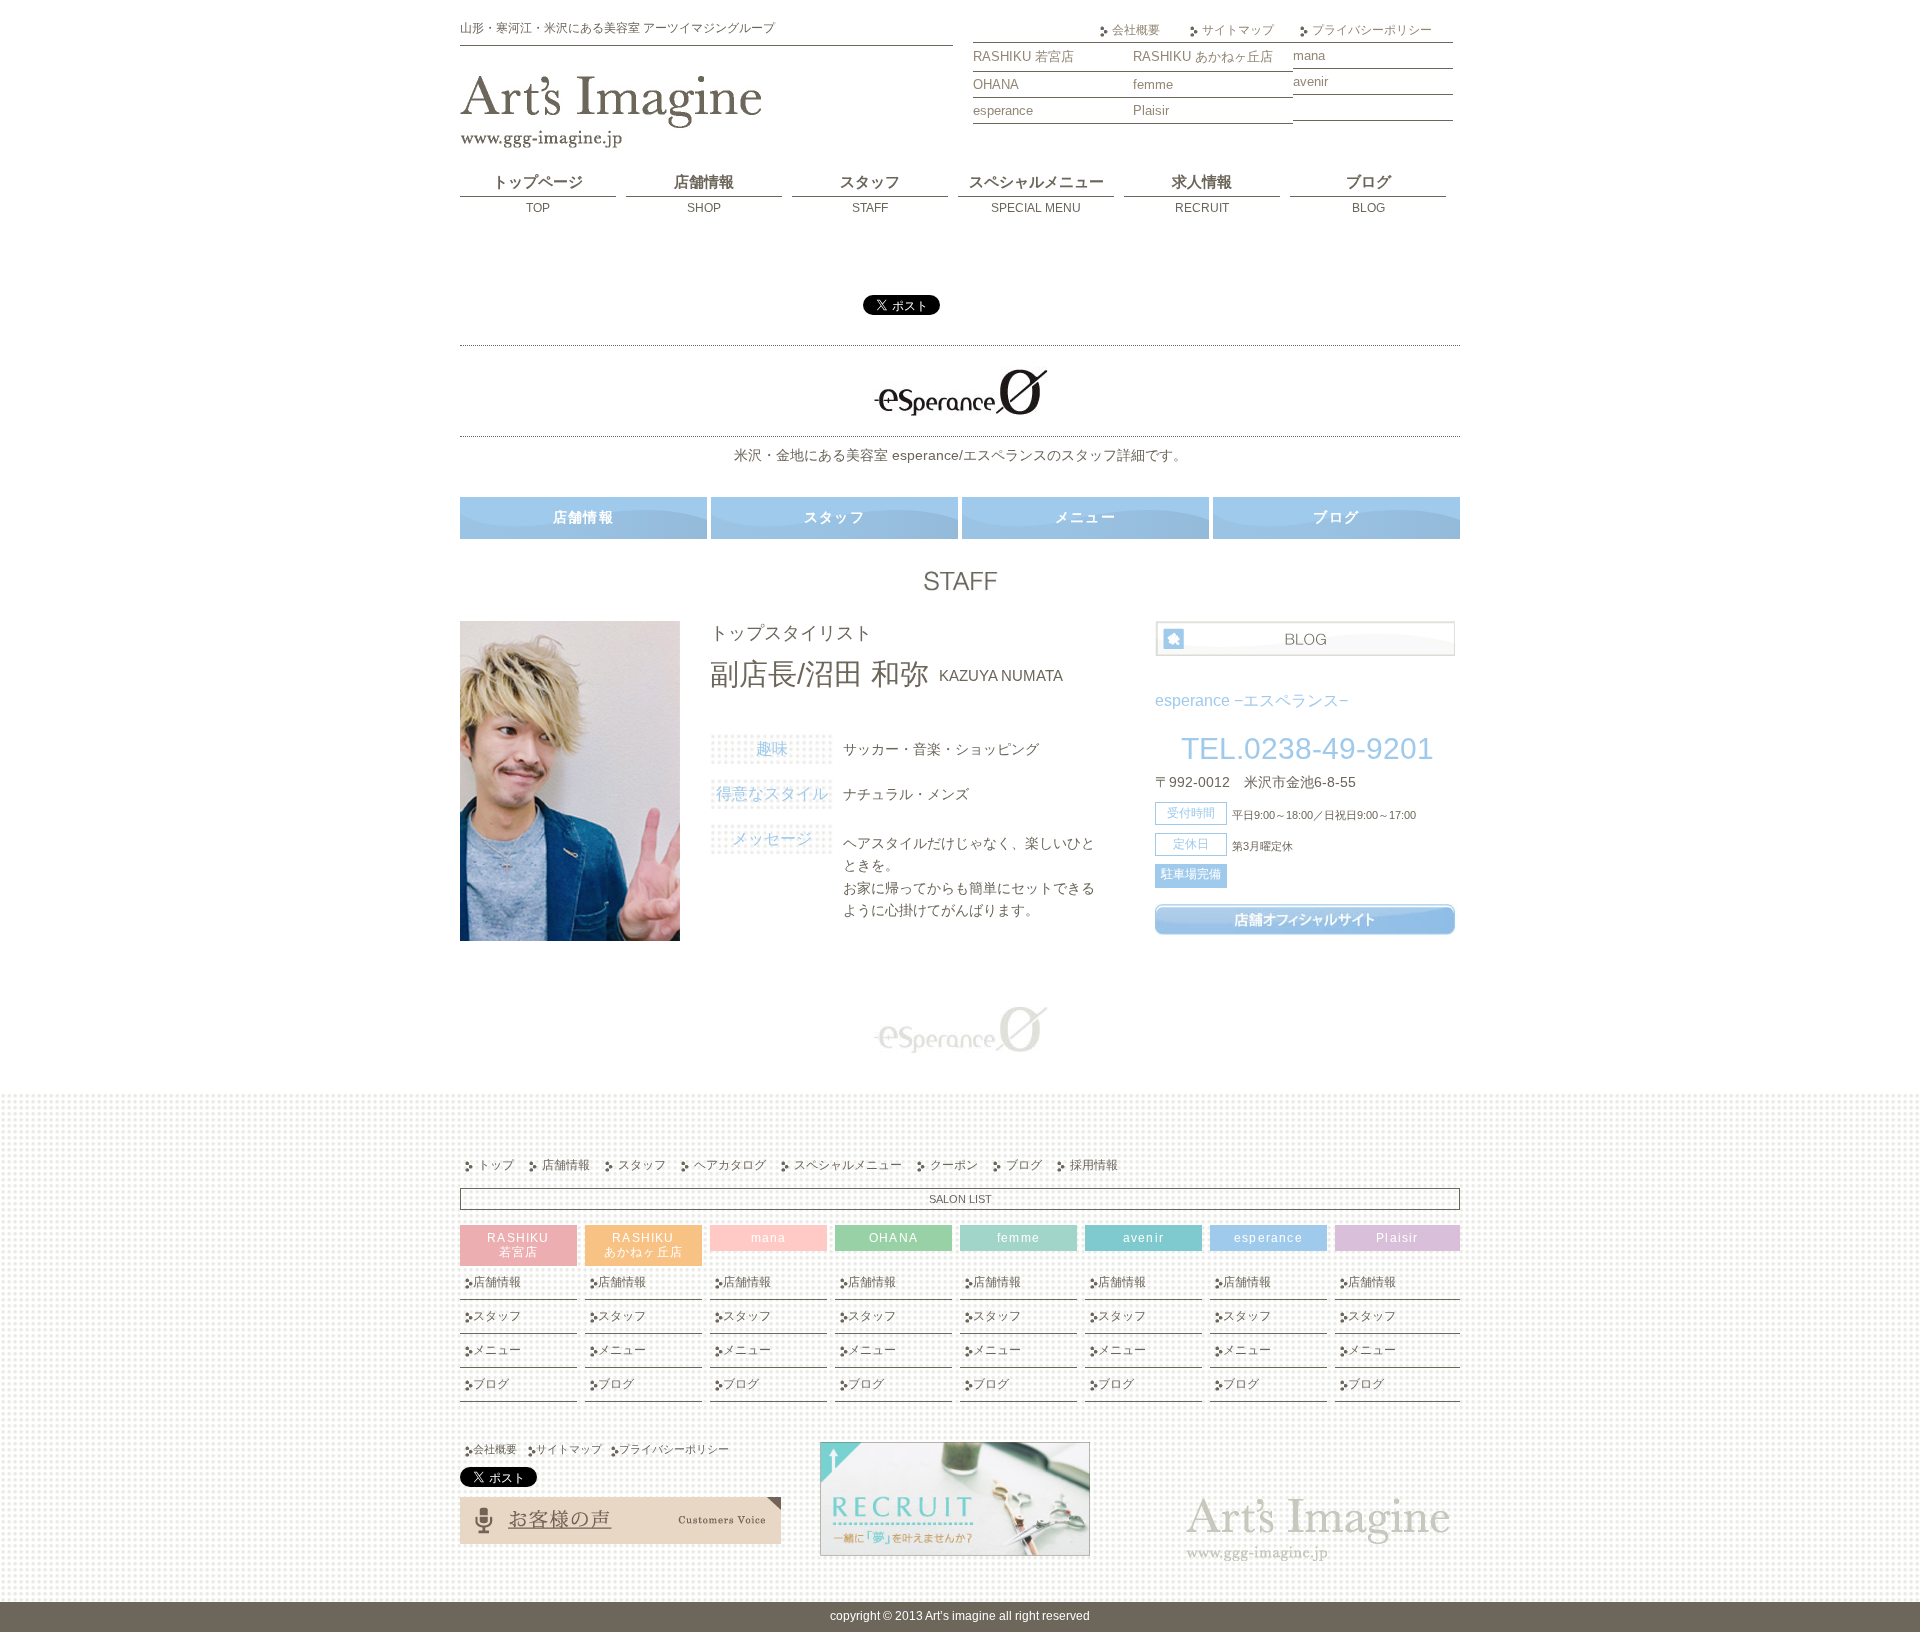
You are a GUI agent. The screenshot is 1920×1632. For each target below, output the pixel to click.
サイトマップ (1238, 30)
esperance (1003, 110)
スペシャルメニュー (1036, 194)
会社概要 (1136, 30)
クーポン (954, 1165)
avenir (1310, 81)
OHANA (996, 84)
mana (1309, 55)
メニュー (1086, 517)
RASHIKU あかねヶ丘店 (1203, 56)
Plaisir (1151, 110)
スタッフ (870, 194)
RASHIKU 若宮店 (1023, 56)
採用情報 (1094, 1165)
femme (1153, 84)
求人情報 (1202, 194)
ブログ (1368, 194)
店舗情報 (704, 194)
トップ (496, 1165)
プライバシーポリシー (1372, 30)
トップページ (538, 194)
